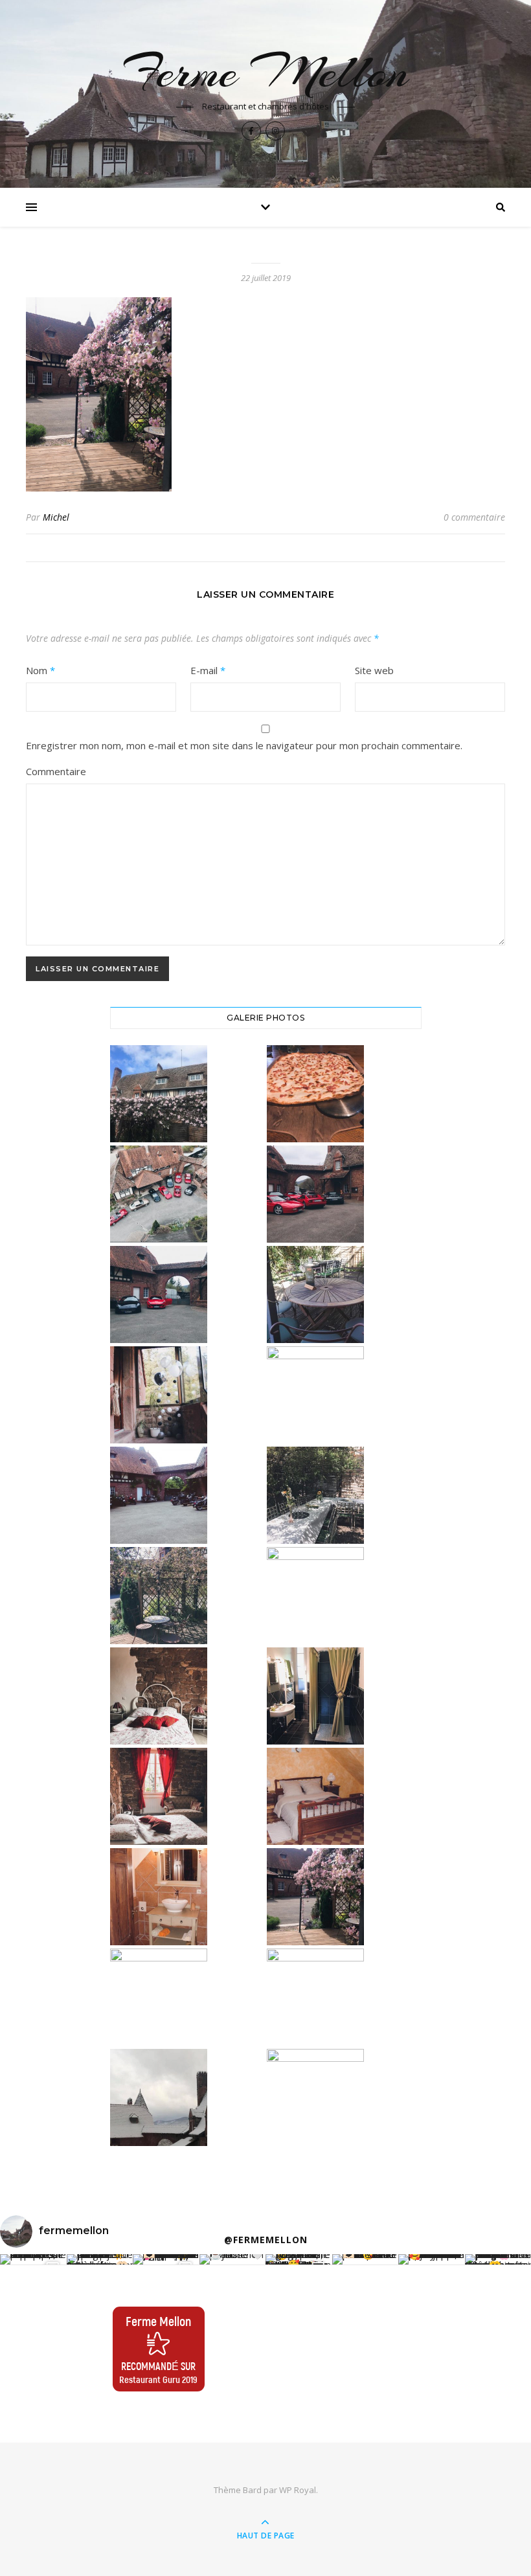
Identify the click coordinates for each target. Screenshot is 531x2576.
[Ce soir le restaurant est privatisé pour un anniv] (366, 2259)
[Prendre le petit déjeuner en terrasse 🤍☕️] (233, 2259)
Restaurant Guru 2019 (158, 2379)
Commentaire (56, 771)
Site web (374, 670)
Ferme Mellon (265, 72)
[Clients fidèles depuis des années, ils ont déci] (166, 2259)
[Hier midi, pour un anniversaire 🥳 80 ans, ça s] (299, 2259)
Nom (40, 670)
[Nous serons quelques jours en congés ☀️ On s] (100, 2259)
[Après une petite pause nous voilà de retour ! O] (432, 2259)
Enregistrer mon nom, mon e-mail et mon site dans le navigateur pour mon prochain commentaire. (244, 745)
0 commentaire (474, 517)
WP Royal (298, 2490)
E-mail (208, 670)
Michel (56, 517)
